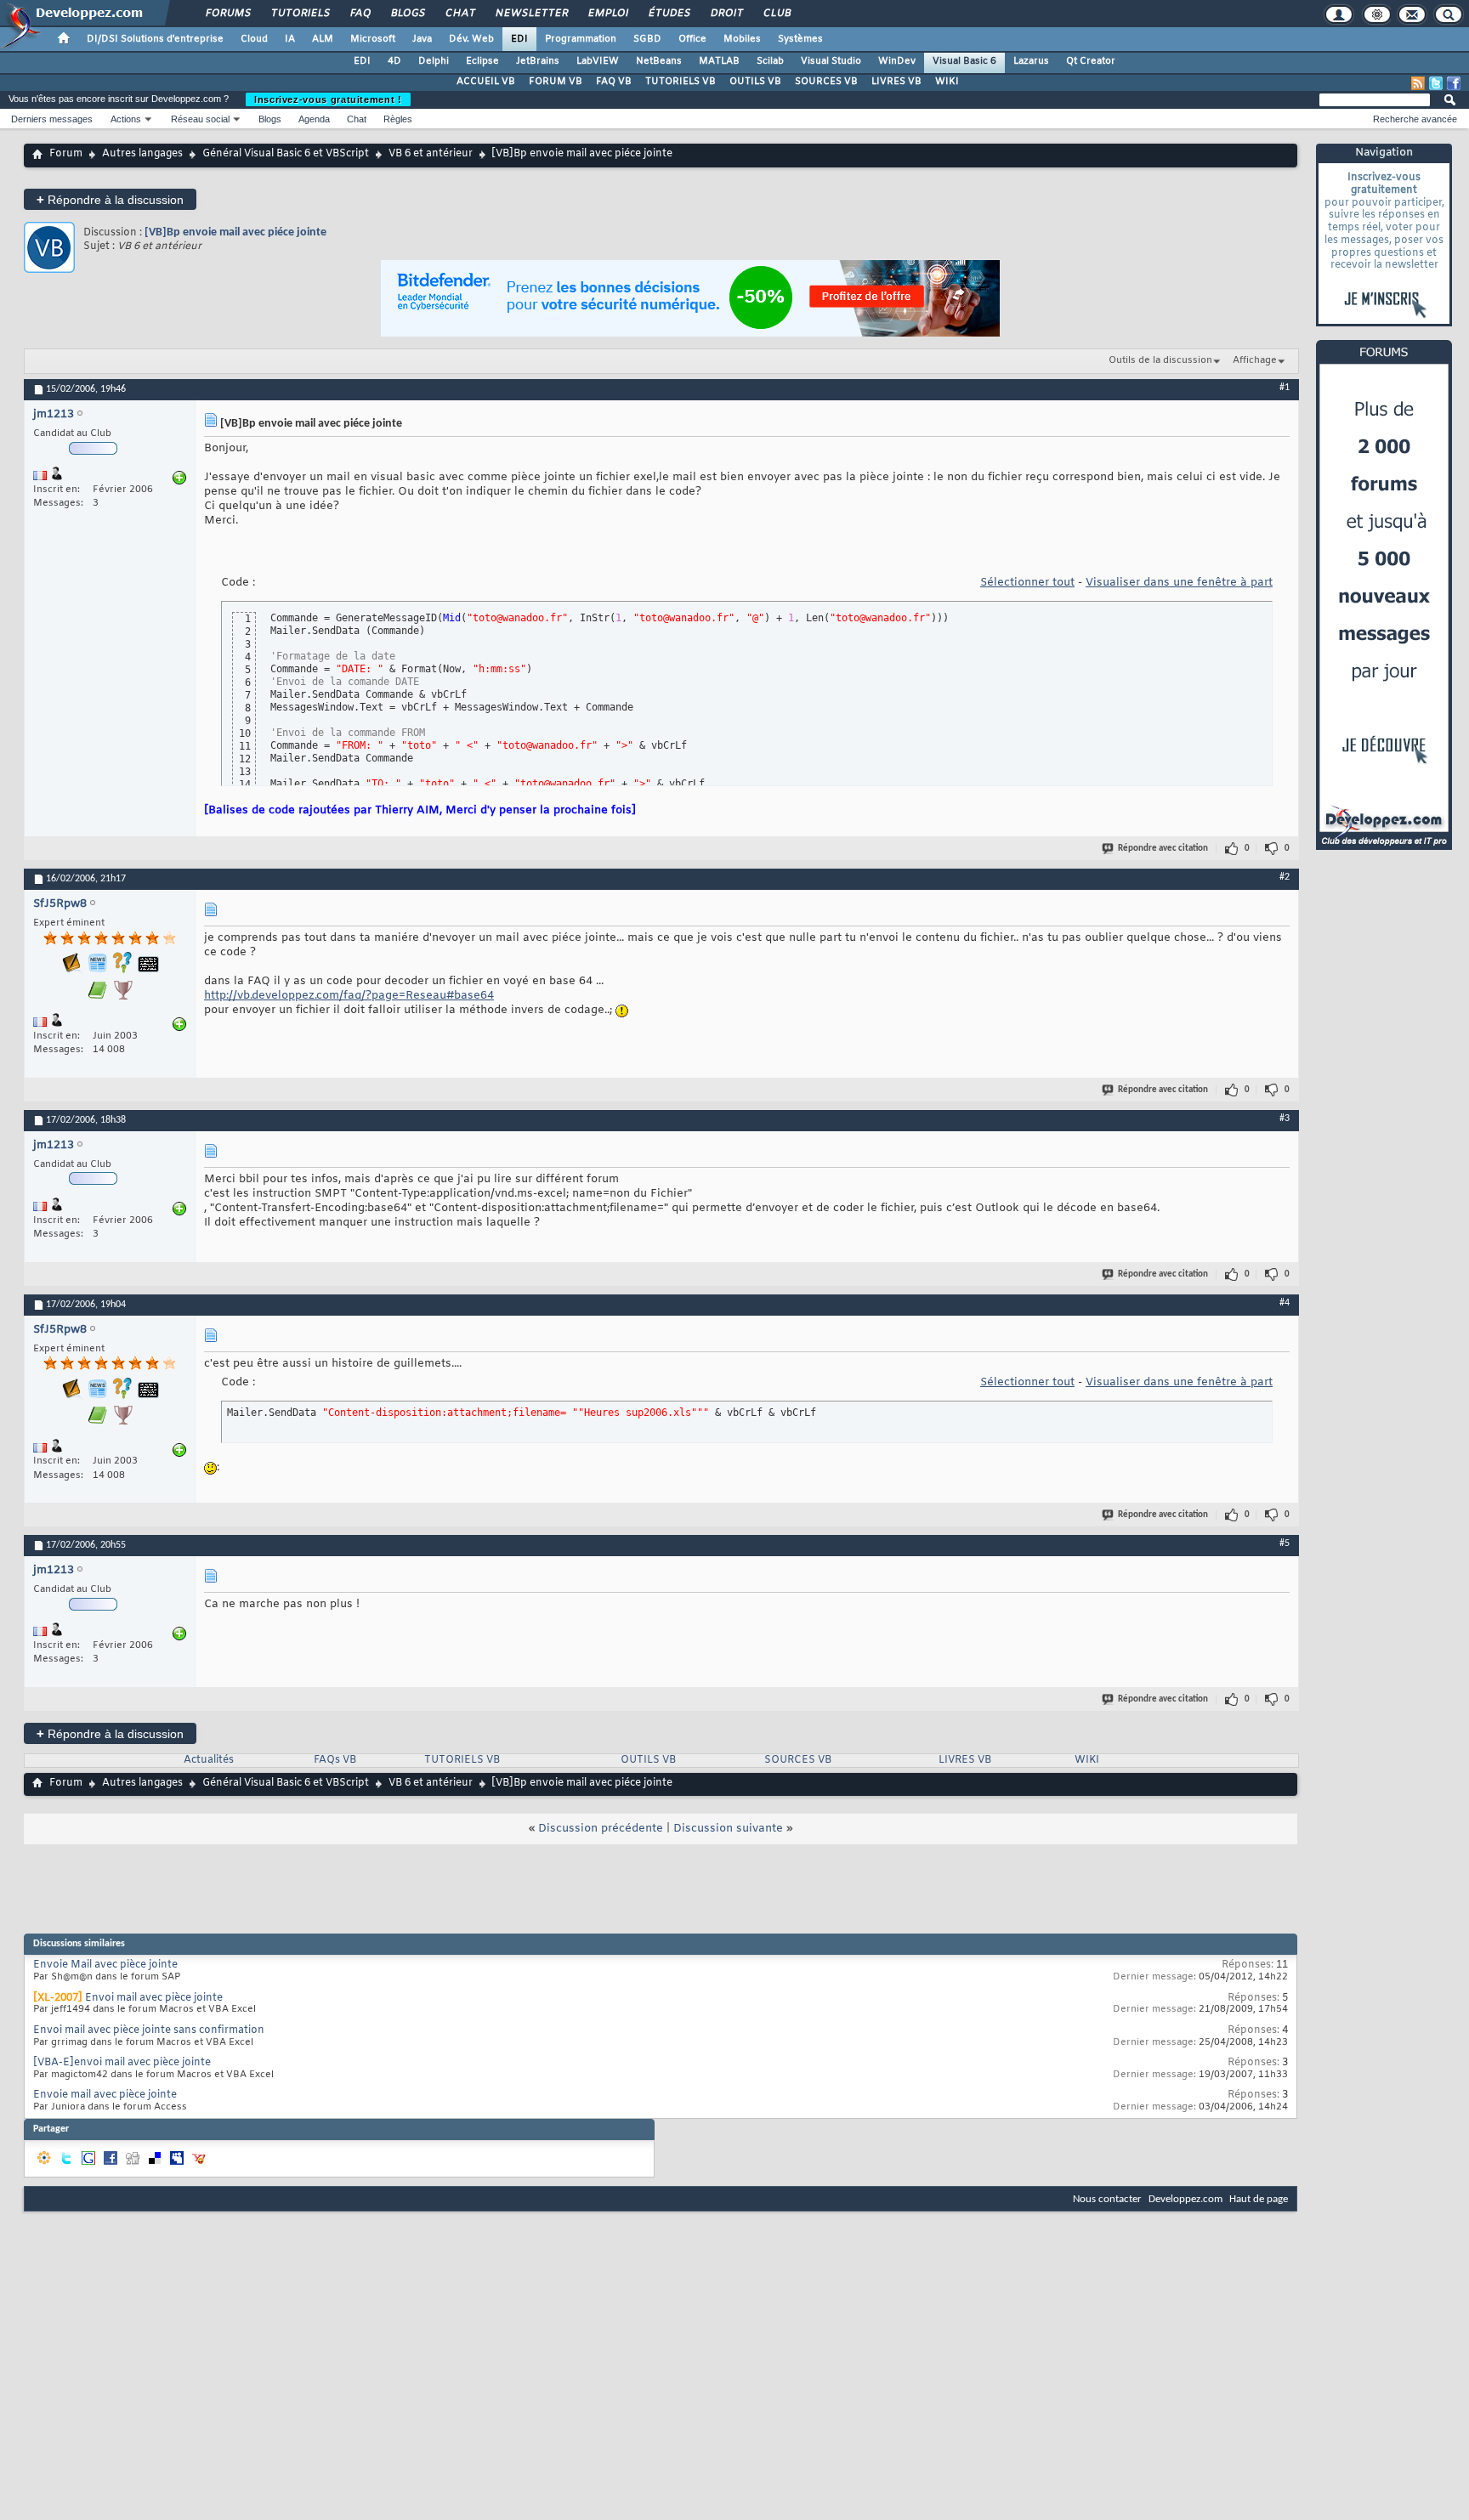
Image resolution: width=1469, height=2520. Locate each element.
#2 (1285, 877)
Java (422, 39)
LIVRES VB (896, 82)
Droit (726, 14)
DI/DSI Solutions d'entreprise (155, 39)
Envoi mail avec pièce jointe (154, 1998)
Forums (227, 14)
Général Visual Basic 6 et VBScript (286, 154)
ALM (323, 39)
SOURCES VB (826, 82)
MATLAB (719, 61)
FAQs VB (335, 1760)
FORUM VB (556, 82)
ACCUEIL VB (486, 82)
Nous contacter (1107, 2199)
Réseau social (200, 119)
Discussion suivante (728, 1829)
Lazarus (1031, 61)
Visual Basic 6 (964, 61)
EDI (519, 39)
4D (394, 61)
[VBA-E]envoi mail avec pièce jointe (122, 2063)
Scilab (770, 61)
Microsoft (373, 39)
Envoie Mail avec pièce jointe (105, 1965)
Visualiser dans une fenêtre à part (1179, 583)
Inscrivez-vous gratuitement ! (328, 99)
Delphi (434, 61)
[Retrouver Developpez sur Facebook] (1454, 83)
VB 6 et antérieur (431, 154)
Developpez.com (1185, 2199)
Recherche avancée (1415, 119)
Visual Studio (831, 61)
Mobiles (742, 39)
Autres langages (142, 154)
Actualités (209, 1760)
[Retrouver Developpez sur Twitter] (1436, 83)
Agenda (314, 119)
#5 (1285, 1543)
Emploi (607, 14)
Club (776, 14)
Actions (126, 119)
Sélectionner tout (1027, 583)
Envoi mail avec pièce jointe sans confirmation (149, 2030)
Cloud (254, 39)
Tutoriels (300, 14)
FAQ (360, 14)
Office (692, 39)
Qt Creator (1091, 61)
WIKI (947, 82)
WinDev (897, 61)
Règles (398, 119)
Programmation (581, 39)
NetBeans (659, 61)
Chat (459, 14)
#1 (1285, 388)
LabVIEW (598, 61)
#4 (1285, 1303)
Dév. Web (471, 39)
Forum (66, 154)
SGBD (647, 39)
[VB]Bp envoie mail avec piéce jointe (235, 232)
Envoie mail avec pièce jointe (105, 2095)
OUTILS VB (755, 82)
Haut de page (1259, 2199)
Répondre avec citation (1163, 849)
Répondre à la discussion (110, 199)
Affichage (1255, 360)
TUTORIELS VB (681, 82)
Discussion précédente (601, 1829)
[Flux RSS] (1418, 83)
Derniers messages (52, 119)
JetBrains (538, 61)
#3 (1285, 1118)
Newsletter (531, 14)
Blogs (407, 14)
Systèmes (800, 39)
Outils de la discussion (1160, 360)
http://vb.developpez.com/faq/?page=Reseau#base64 (349, 996)
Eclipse (482, 61)
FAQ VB (614, 82)
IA (290, 39)
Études (669, 14)
